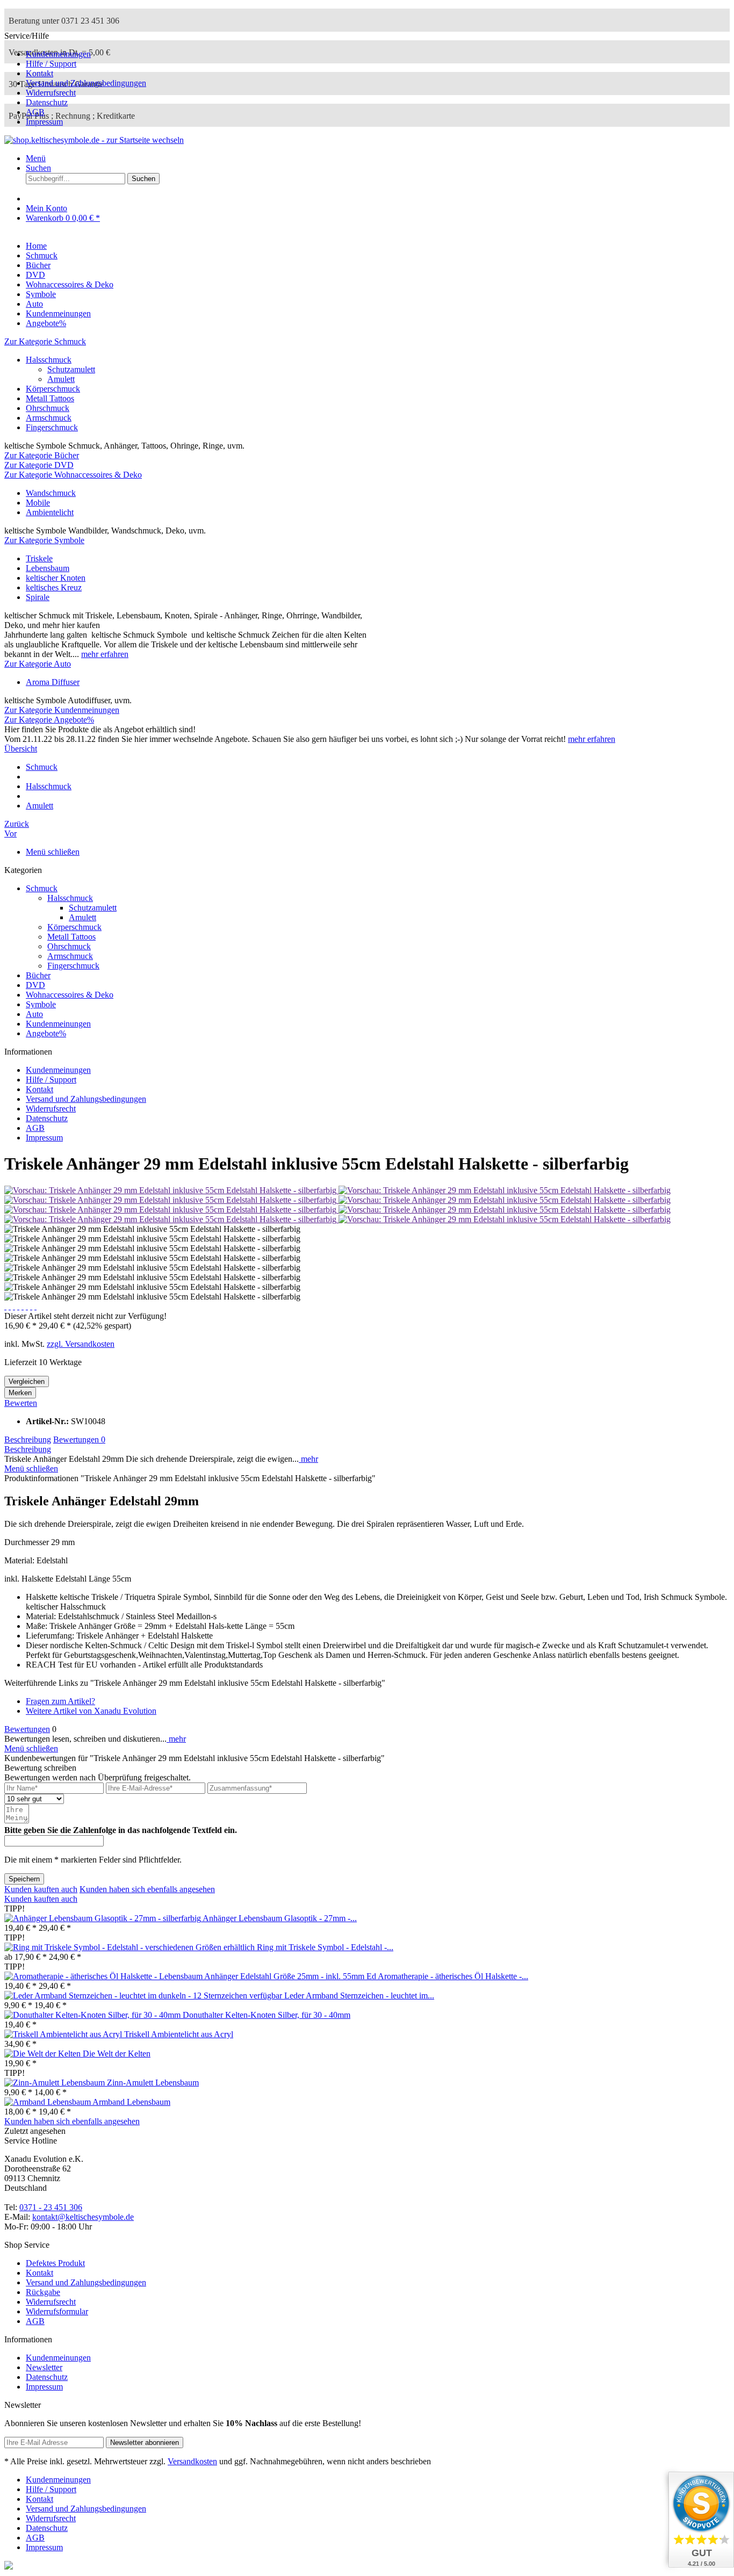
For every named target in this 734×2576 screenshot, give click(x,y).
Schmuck (42, 888)
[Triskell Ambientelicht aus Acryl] (64, 2034)
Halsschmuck (49, 360)
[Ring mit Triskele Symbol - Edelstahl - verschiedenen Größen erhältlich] (131, 1947)
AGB (35, 112)
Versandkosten (192, 2461)
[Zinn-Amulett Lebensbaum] (56, 2083)
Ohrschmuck (48, 408)
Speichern (24, 1879)
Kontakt (39, 73)
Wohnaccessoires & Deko (70, 995)
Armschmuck (49, 418)
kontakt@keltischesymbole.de (83, 2217)
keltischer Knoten (56, 578)
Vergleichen (27, 1381)
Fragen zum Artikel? (60, 1701)
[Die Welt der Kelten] (44, 2054)
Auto (34, 1014)
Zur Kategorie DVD (39, 465)
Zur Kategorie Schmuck (45, 341)
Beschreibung (28, 1439)
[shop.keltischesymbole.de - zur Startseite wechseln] (94, 140)
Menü (36, 158)
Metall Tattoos (50, 398)
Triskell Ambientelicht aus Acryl (179, 2034)
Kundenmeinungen (58, 54)
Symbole (41, 1004)
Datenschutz (47, 102)
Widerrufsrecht (51, 93)
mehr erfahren (105, 654)
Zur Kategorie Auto (38, 664)
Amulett (61, 379)
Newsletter (44, 2367)
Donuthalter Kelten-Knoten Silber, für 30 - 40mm (267, 2015)
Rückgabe (43, 2292)
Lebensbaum (48, 568)
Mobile (38, 503)
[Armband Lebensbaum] (48, 2102)
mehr (308, 1459)
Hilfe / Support (51, 64)
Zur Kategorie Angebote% (49, 720)
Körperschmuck (53, 389)
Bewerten (21, 1403)
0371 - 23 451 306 (51, 2207)
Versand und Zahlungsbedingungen (86, 83)
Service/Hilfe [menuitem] (75, 79)
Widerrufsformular (57, 2311)
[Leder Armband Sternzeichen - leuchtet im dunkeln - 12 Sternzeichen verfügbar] (144, 1996)
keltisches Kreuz (54, 587)
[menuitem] (378, 54)
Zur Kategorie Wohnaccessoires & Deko (73, 475)
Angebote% (46, 1033)
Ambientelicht (50, 512)
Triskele (39, 558)
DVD (35, 985)
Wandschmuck (51, 493)
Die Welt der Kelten (117, 2054)
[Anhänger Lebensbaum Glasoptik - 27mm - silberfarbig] (103, 1918)
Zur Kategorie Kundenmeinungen (62, 710)
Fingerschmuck (52, 427)
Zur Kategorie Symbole (44, 540)
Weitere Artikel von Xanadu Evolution (91, 1711)
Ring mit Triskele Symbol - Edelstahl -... (325, 1947)
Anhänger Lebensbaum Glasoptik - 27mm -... (280, 1918)
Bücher (38, 975)
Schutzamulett (71, 369)
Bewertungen (79, 1439)
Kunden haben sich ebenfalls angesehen (147, 1889)
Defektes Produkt (55, 2263)
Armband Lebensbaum (131, 2102)
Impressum (44, 122)
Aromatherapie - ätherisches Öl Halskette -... (453, 1976)
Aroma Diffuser (53, 682)
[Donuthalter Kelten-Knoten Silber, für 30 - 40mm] (93, 2015)
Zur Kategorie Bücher (42, 455)
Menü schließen (53, 852)
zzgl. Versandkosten (81, 1344)
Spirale (38, 597)
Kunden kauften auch (41, 1889)
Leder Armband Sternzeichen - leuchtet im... (359, 1996)
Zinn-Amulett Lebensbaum (153, 2083)
